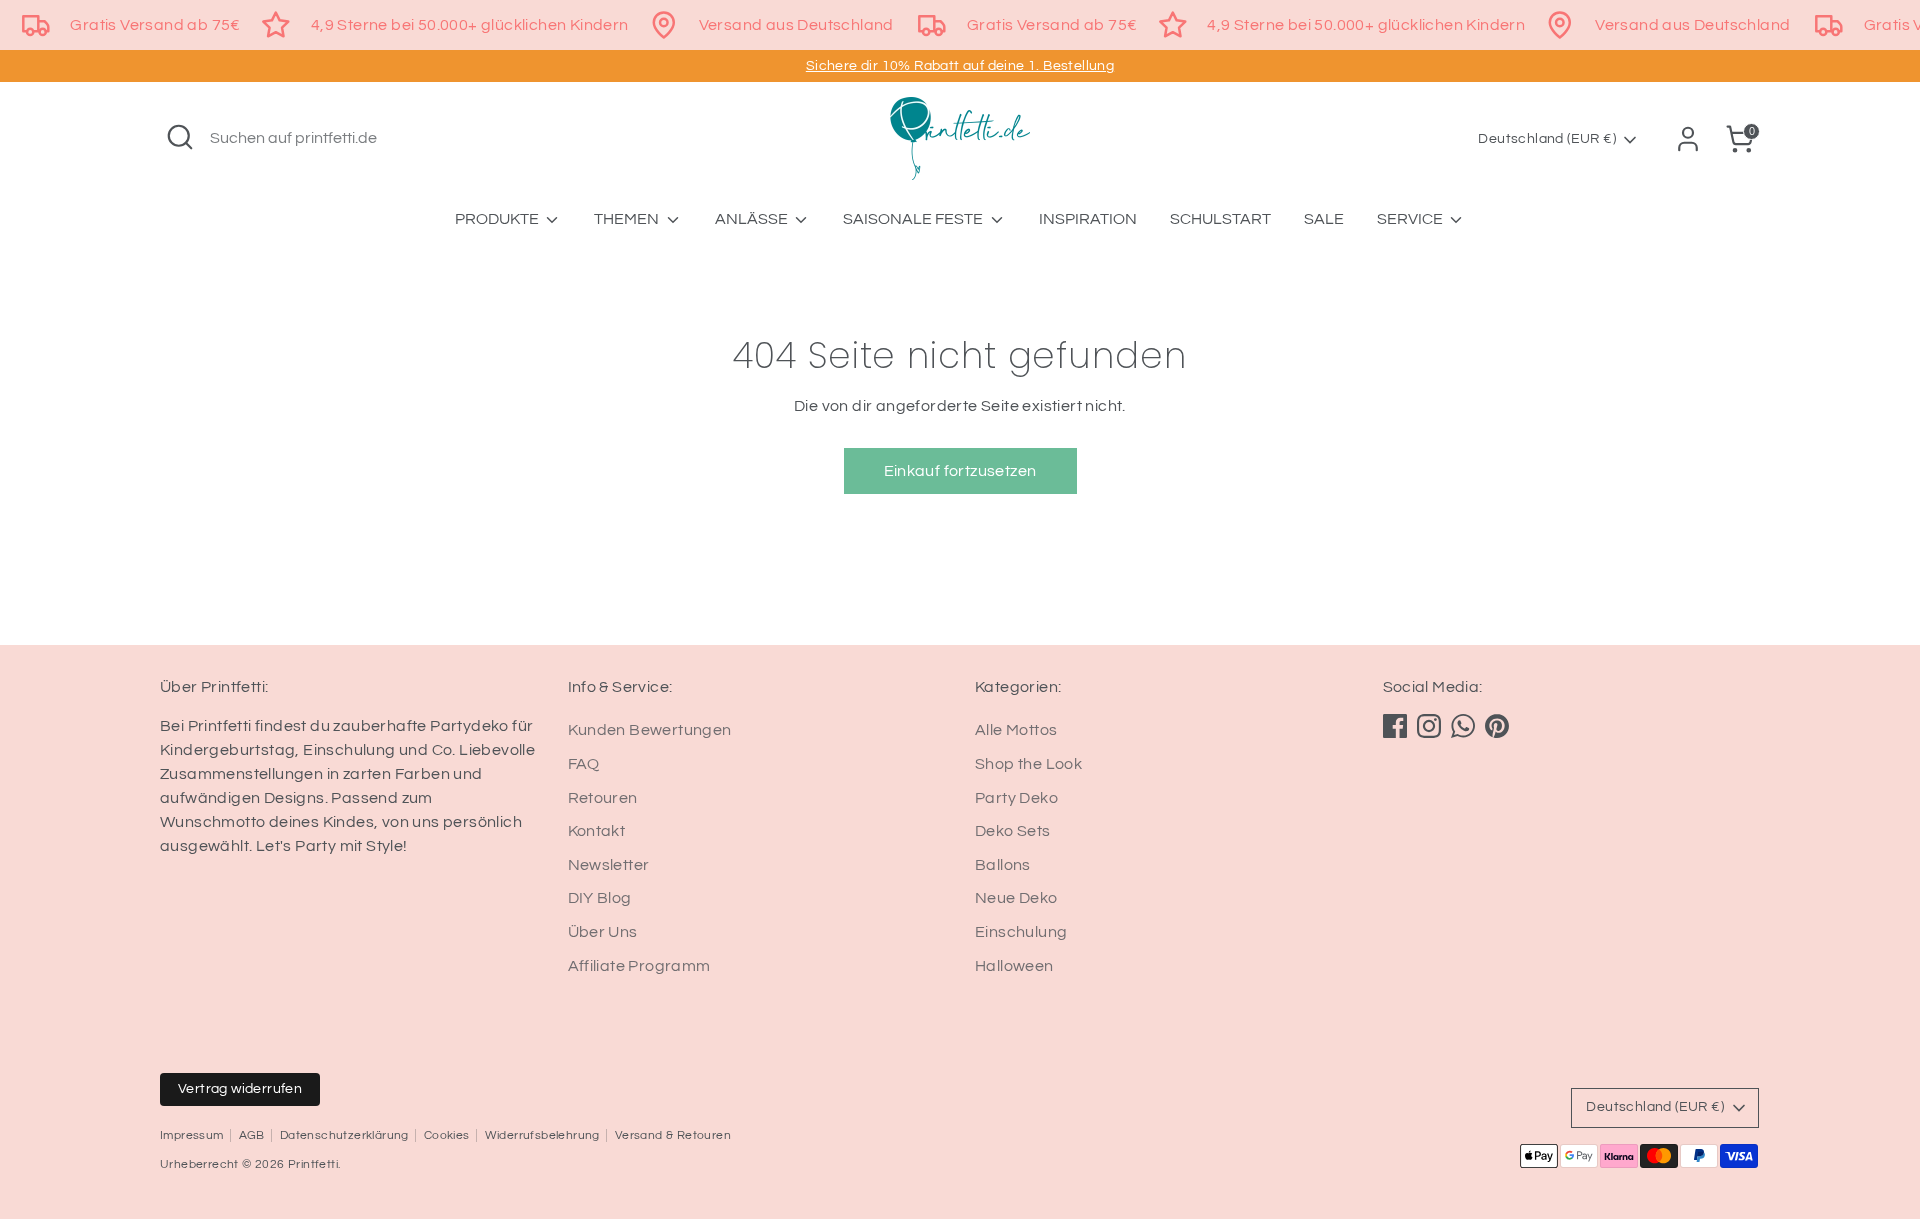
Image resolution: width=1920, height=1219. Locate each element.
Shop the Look (1028, 764)
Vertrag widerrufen (240, 1089)
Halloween (1014, 966)
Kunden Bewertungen (650, 730)
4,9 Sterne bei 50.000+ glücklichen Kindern (470, 25)
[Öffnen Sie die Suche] (180, 137)
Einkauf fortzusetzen (960, 471)
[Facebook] (1395, 726)
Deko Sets (1013, 831)
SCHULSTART (1220, 219)
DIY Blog (600, 898)
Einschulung (1021, 932)
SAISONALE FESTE (914, 219)
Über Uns (603, 932)
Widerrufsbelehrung (542, 1135)
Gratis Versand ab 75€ (155, 25)
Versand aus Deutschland (796, 25)
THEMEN (628, 219)
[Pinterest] (1497, 726)
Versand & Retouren (673, 1135)
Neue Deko (1016, 898)
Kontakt (597, 831)
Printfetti (313, 1164)
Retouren (603, 798)
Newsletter (609, 865)
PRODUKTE (498, 219)
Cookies (447, 1135)
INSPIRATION (1088, 219)
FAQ (584, 764)
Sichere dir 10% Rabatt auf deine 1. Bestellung (960, 66)
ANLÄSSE (753, 219)
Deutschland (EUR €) (1547, 139)
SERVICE (1411, 219)
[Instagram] (1429, 726)
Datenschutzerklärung (344, 1135)
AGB (252, 1135)
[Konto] (1688, 139)
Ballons (1003, 865)
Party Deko (1016, 798)
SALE (1324, 219)
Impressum (192, 1135)
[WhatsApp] (1463, 726)
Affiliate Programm (639, 966)
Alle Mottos (1016, 730)
